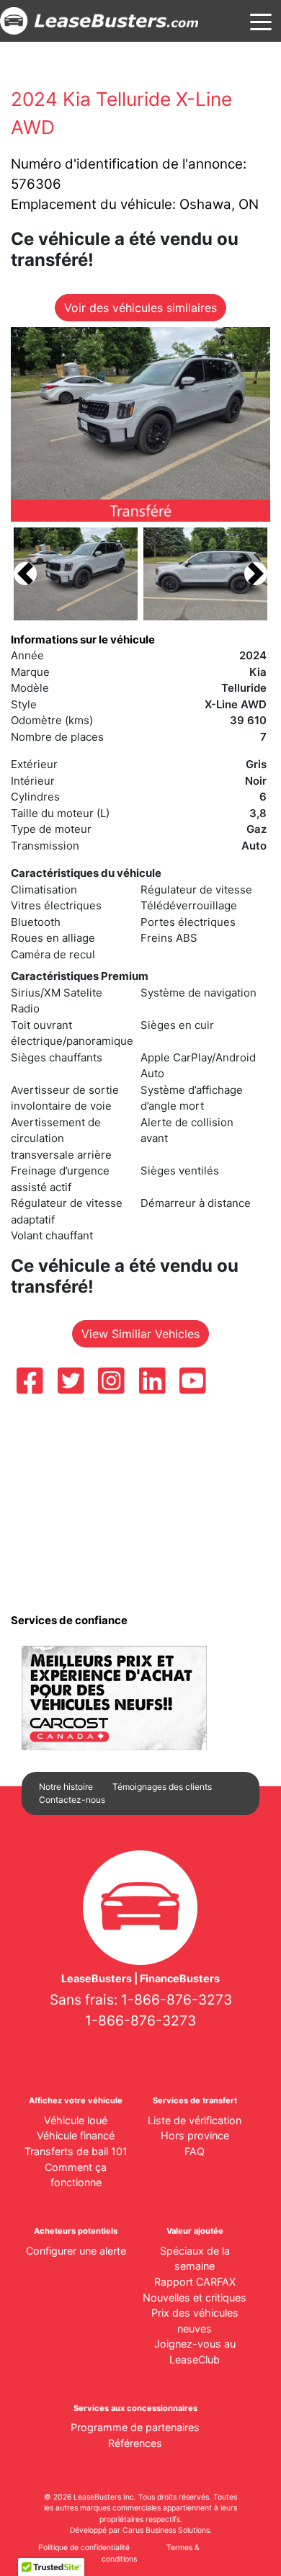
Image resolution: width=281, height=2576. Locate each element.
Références (135, 2443)
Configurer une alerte (76, 2251)
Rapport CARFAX (195, 2282)
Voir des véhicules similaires (140, 308)
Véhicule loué (76, 2120)
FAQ (195, 2151)
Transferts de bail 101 (76, 2151)
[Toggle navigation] (261, 21)
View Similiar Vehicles (140, 1334)
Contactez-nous (72, 1800)
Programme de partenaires (135, 2427)
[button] (25, 574)
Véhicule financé (76, 2135)
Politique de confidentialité (84, 2548)
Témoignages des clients (162, 1787)
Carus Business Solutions (166, 2530)
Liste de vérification (195, 2120)
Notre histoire (66, 1787)
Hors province (195, 2135)
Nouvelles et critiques (195, 2298)
